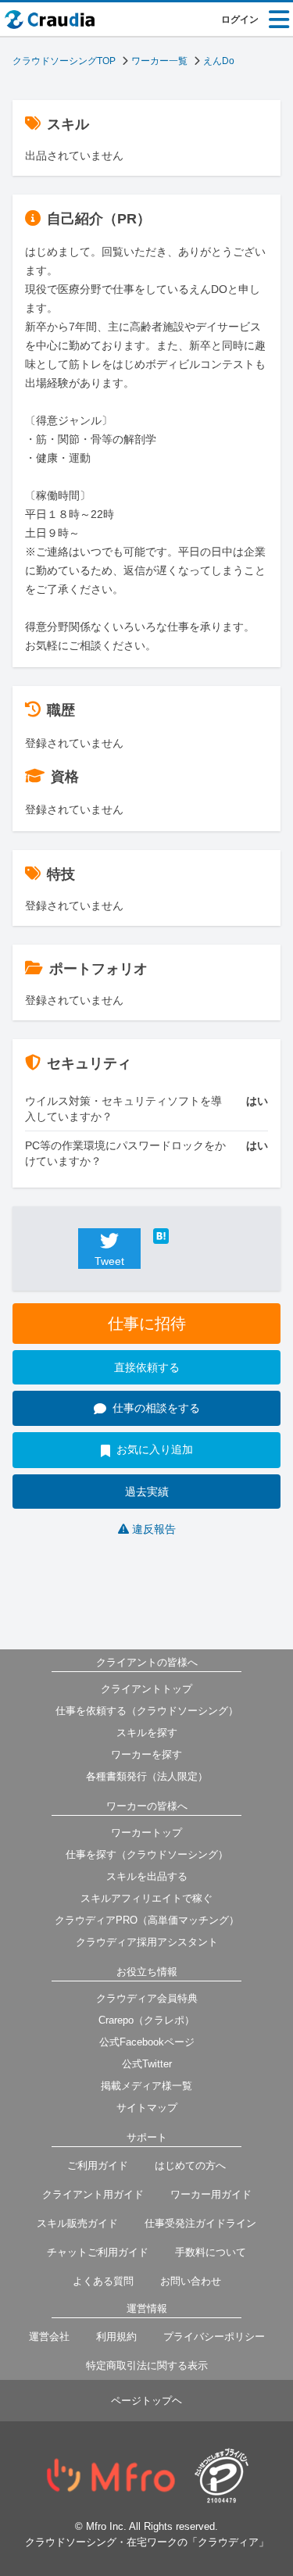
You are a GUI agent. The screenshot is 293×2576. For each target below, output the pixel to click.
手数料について (211, 2252)
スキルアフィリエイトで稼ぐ (146, 1898)
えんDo (219, 61)
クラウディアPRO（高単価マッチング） (147, 1920)
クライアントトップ (146, 1689)
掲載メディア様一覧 (146, 2086)
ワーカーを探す (146, 1754)
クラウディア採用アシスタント (147, 1942)
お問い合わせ (191, 2281)
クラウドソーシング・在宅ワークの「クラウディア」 (147, 2542)
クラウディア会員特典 (147, 1998)
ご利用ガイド (98, 2165)
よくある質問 (103, 2281)
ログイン (240, 20)
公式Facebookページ (147, 2042)
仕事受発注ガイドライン (200, 2223)
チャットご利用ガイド (98, 2252)
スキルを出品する (147, 1876)
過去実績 (147, 1492)
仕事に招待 (147, 1324)
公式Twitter (147, 2064)
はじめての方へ (190, 2165)
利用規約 (116, 2337)
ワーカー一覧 (159, 61)
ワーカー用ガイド (211, 2194)
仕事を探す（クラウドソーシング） (147, 1854)
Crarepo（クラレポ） (146, 2020)
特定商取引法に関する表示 (147, 2365)
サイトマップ (147, 2108)
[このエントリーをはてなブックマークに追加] (184, 1236)
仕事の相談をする (156, 1408)
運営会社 (49, 2337)
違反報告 (154, 1529)
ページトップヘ (146, 2401)
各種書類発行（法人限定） (147, 1776)
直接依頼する (147, 1367)
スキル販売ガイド (77, 2223)
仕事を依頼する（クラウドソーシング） (147, 1711)
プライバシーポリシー (214, 2337)
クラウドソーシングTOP (64, 61)
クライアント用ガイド (93, 2194)
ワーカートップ (146, 1833)
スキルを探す (147, 1733)
